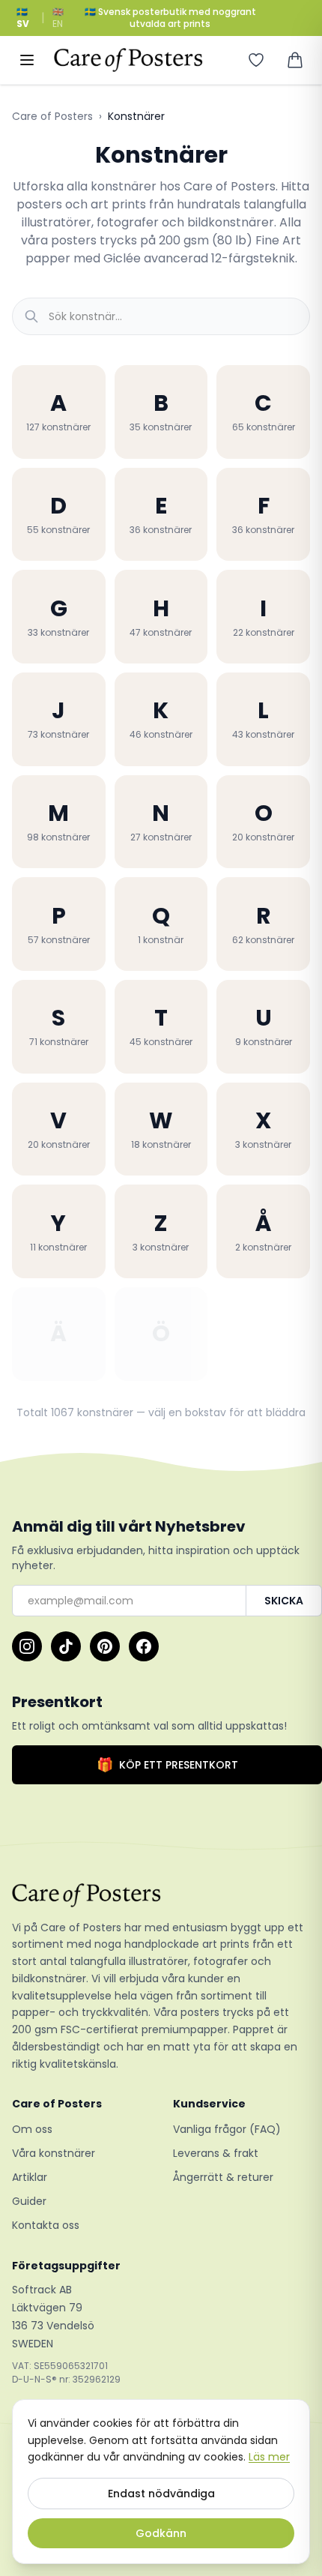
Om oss (32, 2129)
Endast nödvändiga (161, 2494)
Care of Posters (52, 116)
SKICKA (284, 1601)
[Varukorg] (295, 60)
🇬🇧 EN (58, 18)
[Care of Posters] (161, 1895)
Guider (29, 2201)
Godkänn (161, 2533)
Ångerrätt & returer (223, 2177)
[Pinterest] (105, 1646)
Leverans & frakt (216, 2153)
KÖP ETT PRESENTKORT (167, 1764)
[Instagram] (27, 1646)
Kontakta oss (46, 2225)
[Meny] (27, 60)
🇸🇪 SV (23, 18)
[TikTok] (66, 1646)
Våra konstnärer (54, 2153)
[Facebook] (144, 1646)
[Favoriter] (256, 60)
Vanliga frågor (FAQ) (227, 2129)
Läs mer (269, 2457)
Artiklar (30, 2177)
